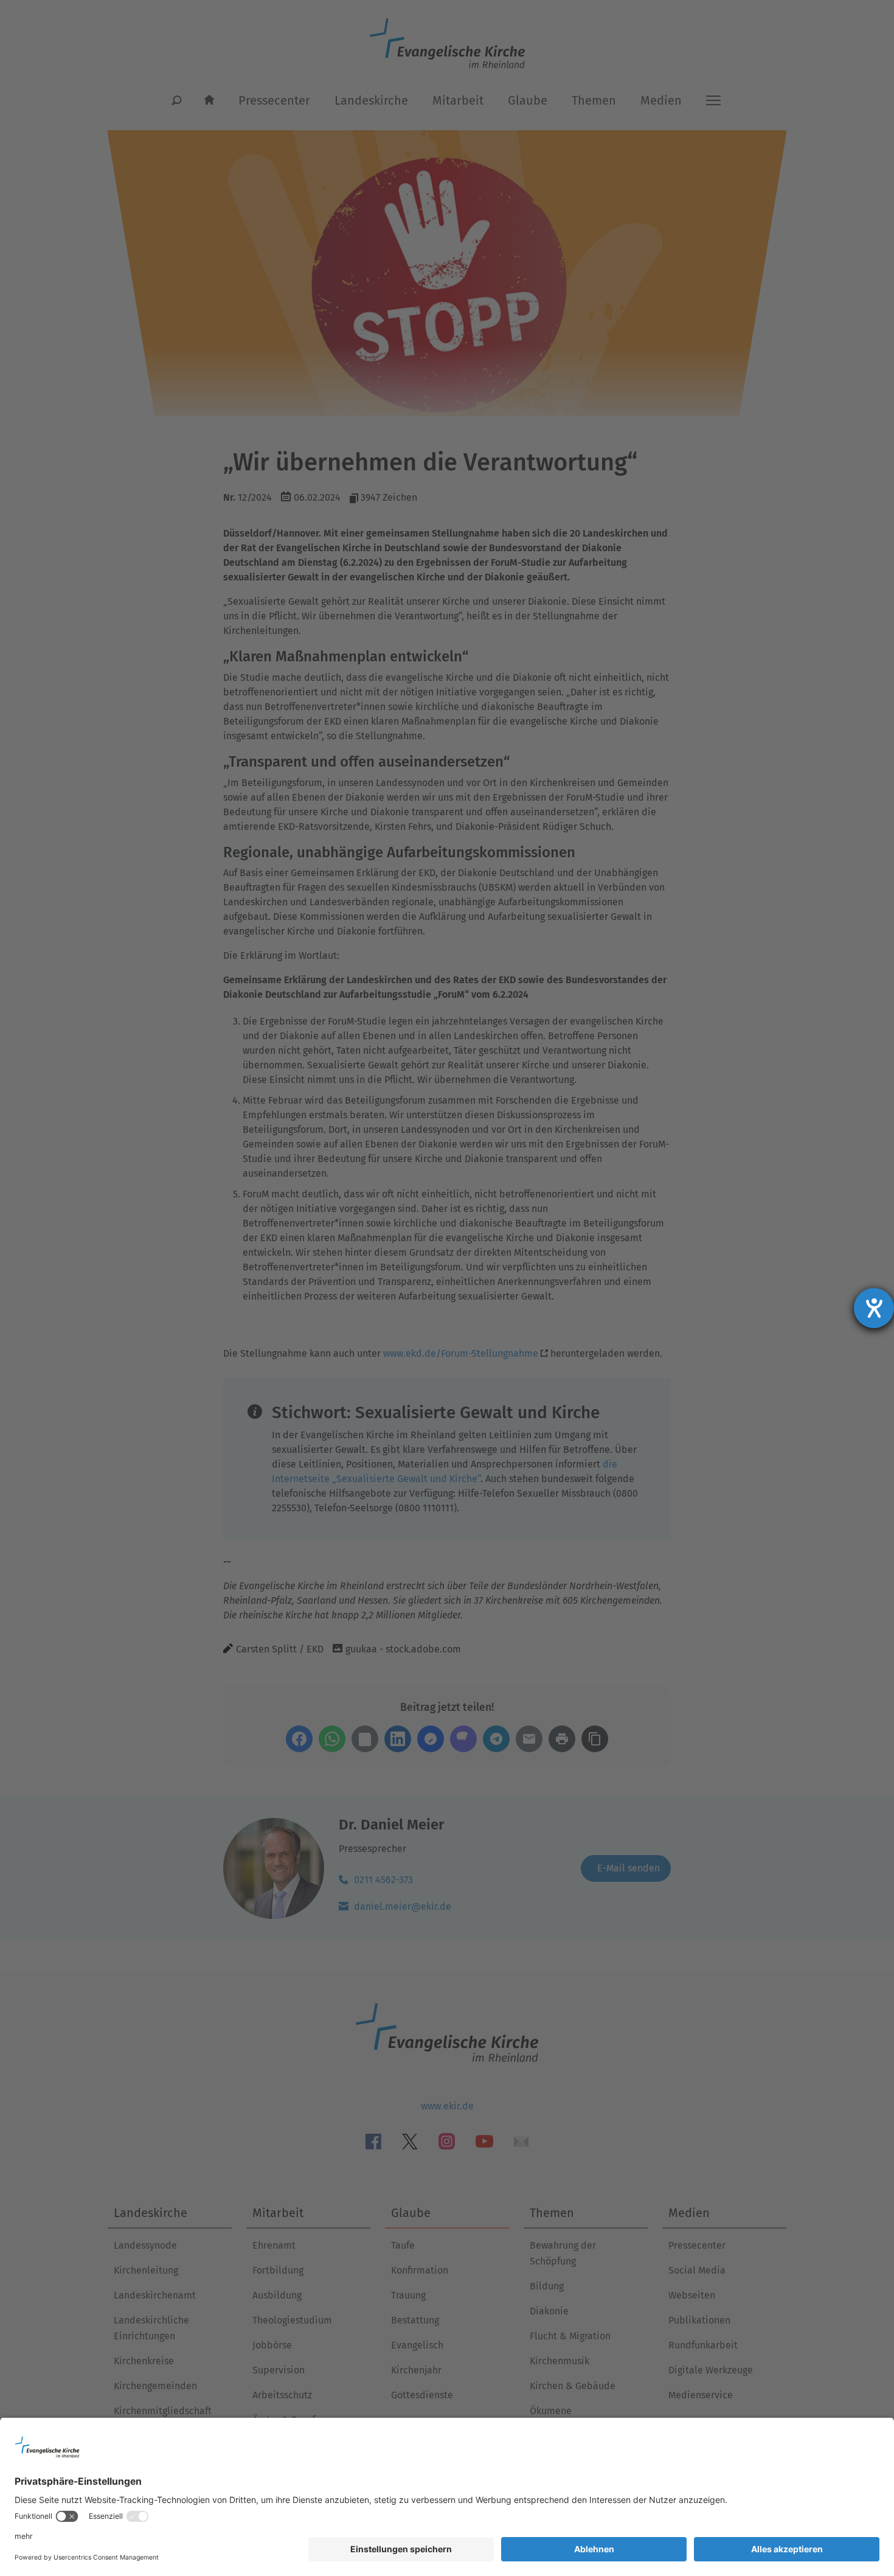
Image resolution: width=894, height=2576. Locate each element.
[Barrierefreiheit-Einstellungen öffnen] (874, 1308)
